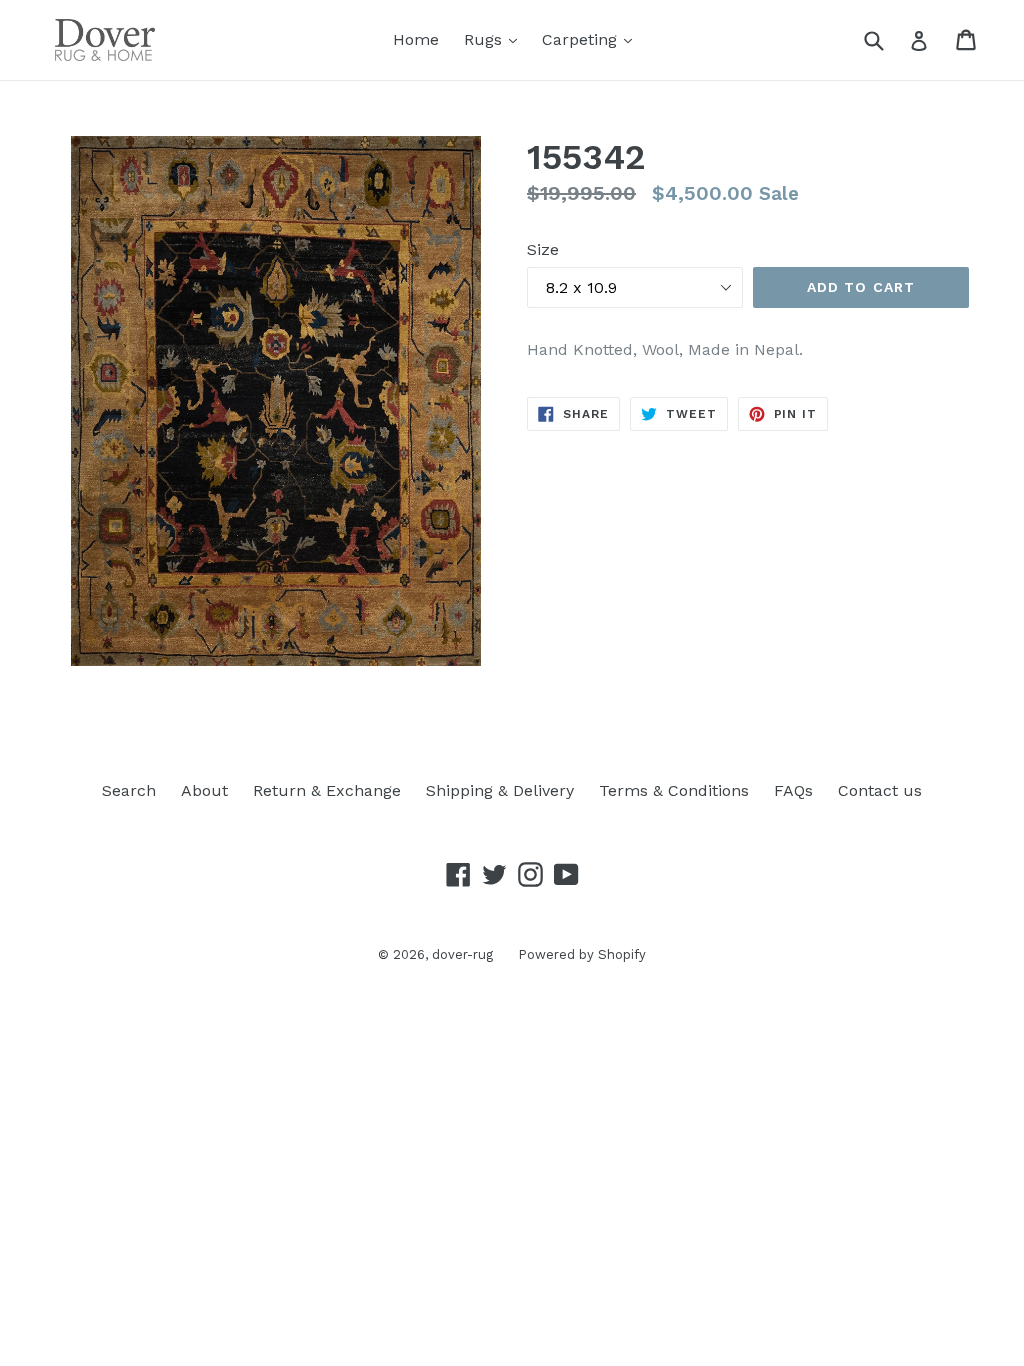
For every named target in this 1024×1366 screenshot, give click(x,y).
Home (416, 39)
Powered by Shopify (582, 954)
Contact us (880, 790)
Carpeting (582, 39)
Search (129, 790)
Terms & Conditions (674, 790)
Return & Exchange (327, 790)
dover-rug (462, 954)
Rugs (485, 39)
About (204, 790)
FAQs (793, 790)
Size (543, 249)
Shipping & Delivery (500, 790)
